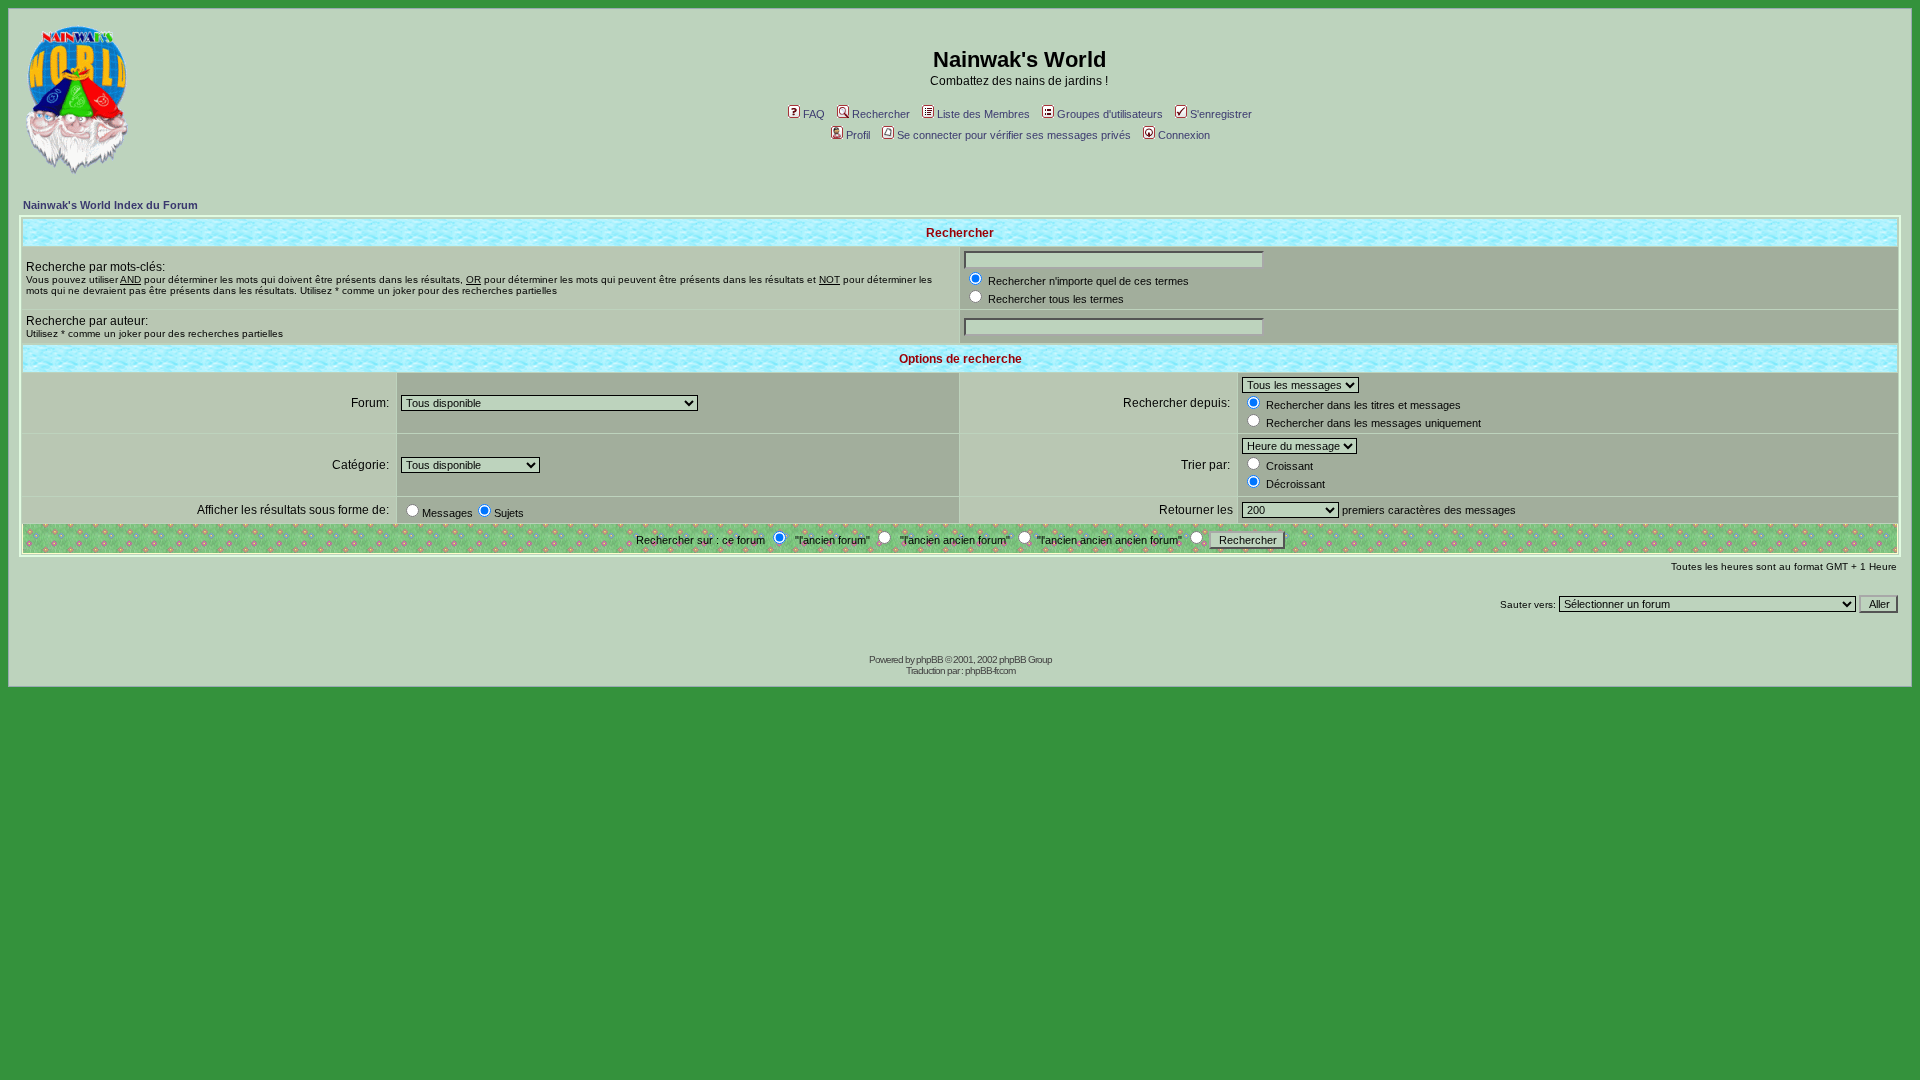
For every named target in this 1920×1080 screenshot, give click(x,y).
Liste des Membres (983, 114)
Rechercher (881, 114)
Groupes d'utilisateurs (1110, 114)
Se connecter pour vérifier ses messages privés (1014, 135)
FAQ (814, 114)
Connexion (1184, 135)
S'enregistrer (1221, 114)
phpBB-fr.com (990, 670)
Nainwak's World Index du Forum (110, 205)
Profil (858, 135)
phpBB (929, 659)
